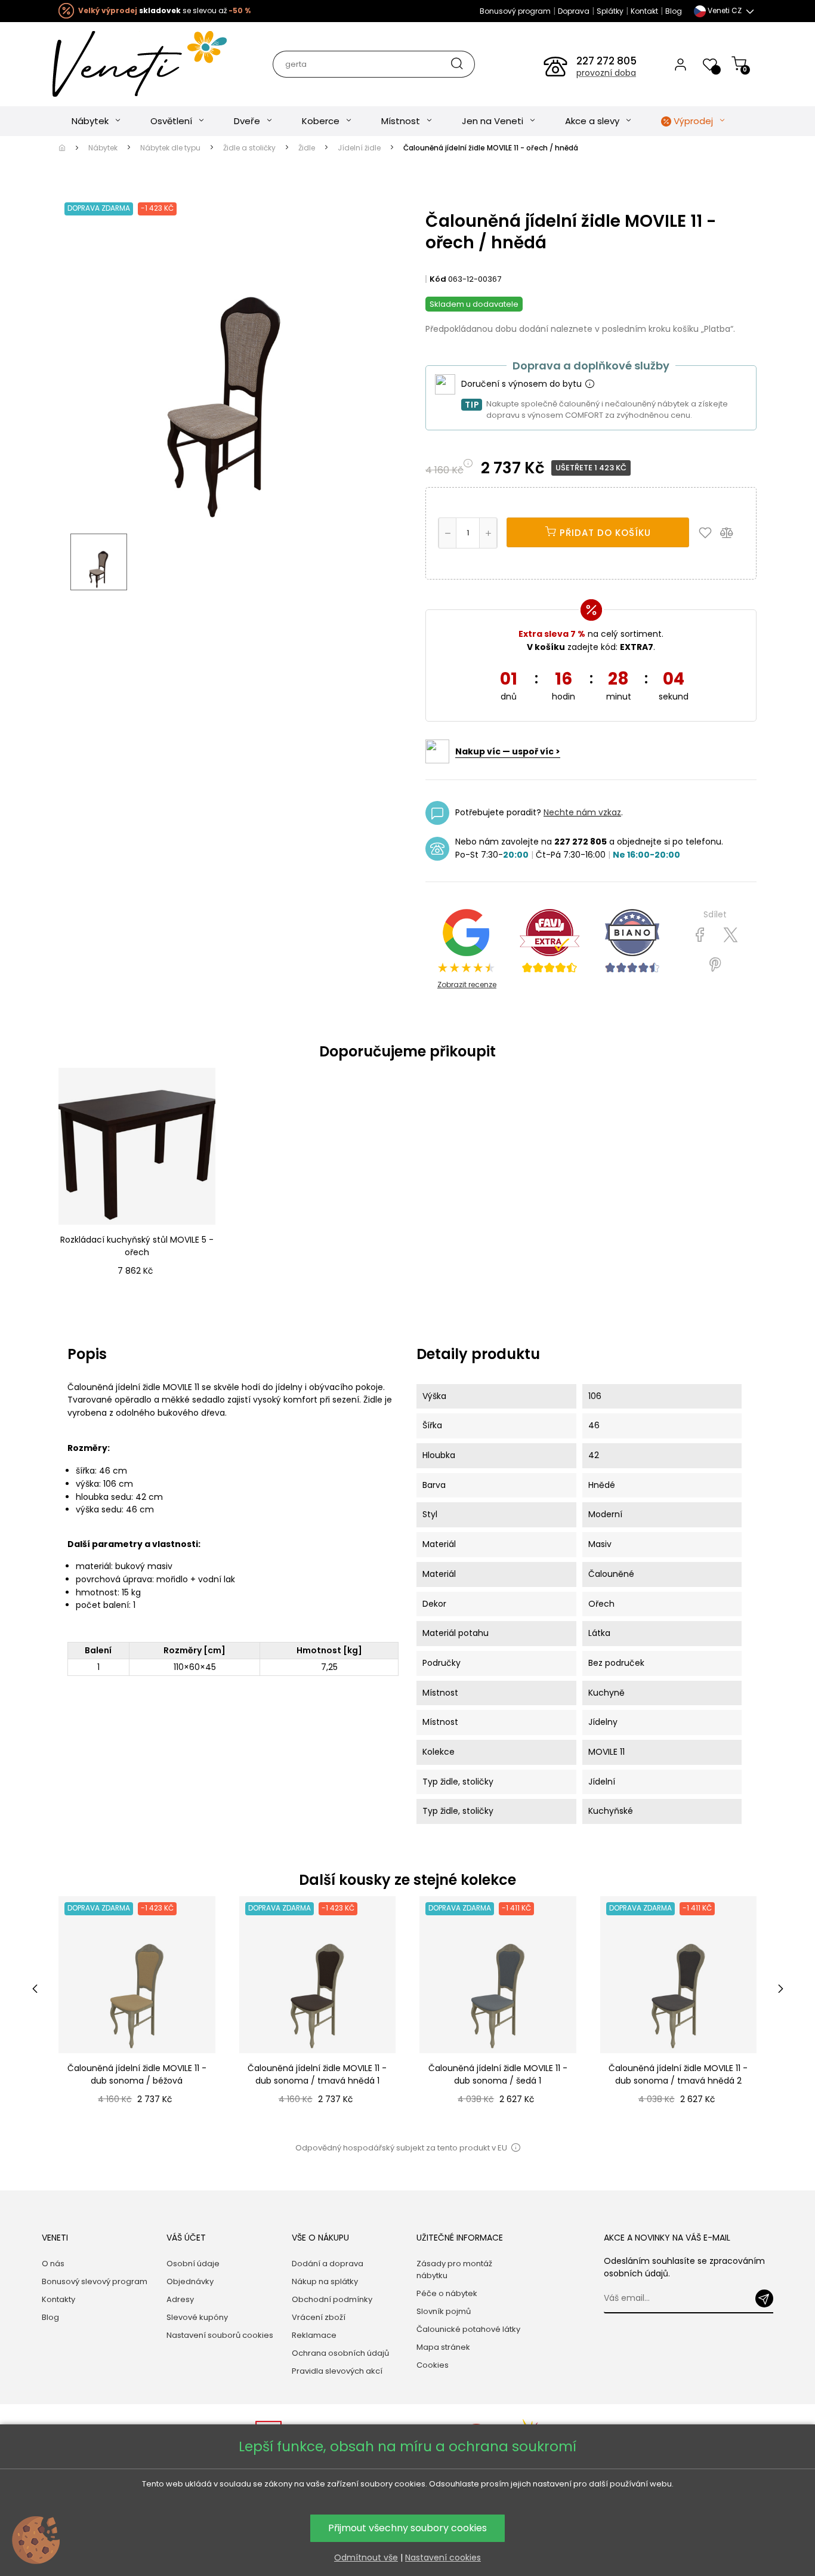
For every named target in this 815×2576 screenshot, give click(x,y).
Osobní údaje (193, 2264)
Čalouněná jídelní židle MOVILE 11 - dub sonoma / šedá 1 (498, 2074)
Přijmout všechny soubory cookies (407, 2528)
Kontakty (58, 2299)
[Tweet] (731, 935)
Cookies (433, 2365)
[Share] (700, 935)
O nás (53, 2264)
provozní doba (606, 73)
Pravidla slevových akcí (337, 2371)
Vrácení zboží (319, 2317)
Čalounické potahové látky (468, 2329)
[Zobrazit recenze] (549, 941)
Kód (438, 279)
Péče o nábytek (447, 2293)
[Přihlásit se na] (764, 2298)
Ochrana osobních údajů (340, 2353)
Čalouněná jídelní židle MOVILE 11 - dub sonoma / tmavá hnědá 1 (317, 2074)
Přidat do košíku (604, 533)
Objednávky (190, 2281)
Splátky (610, 11)
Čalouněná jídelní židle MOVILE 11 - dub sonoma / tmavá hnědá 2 (678, 2074)
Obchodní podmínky (332, 2299)
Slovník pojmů (444, 2311)
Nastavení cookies (443, 2557)
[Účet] (680, 64)
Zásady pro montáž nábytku (454, 2270)
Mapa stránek (443, 2347)
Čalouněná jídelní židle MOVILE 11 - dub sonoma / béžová (137, 2074)
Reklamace (314, 2335)
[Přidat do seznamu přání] (708, 532)
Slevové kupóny (197, 2317)
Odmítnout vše (366, 2557)
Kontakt (644, 11)
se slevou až (164, 10)
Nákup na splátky (325, 2281)
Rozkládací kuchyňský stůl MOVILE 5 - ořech (137, 1246)
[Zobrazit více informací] (589, 384)
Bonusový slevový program (95, 2281)
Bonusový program (515, 11)
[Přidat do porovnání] (732, 532)
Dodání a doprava (328, 2264)
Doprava (574, 11)
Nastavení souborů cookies (220, 2335)
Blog (674, 11)
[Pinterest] (715, 965)
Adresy (180, 2299)
